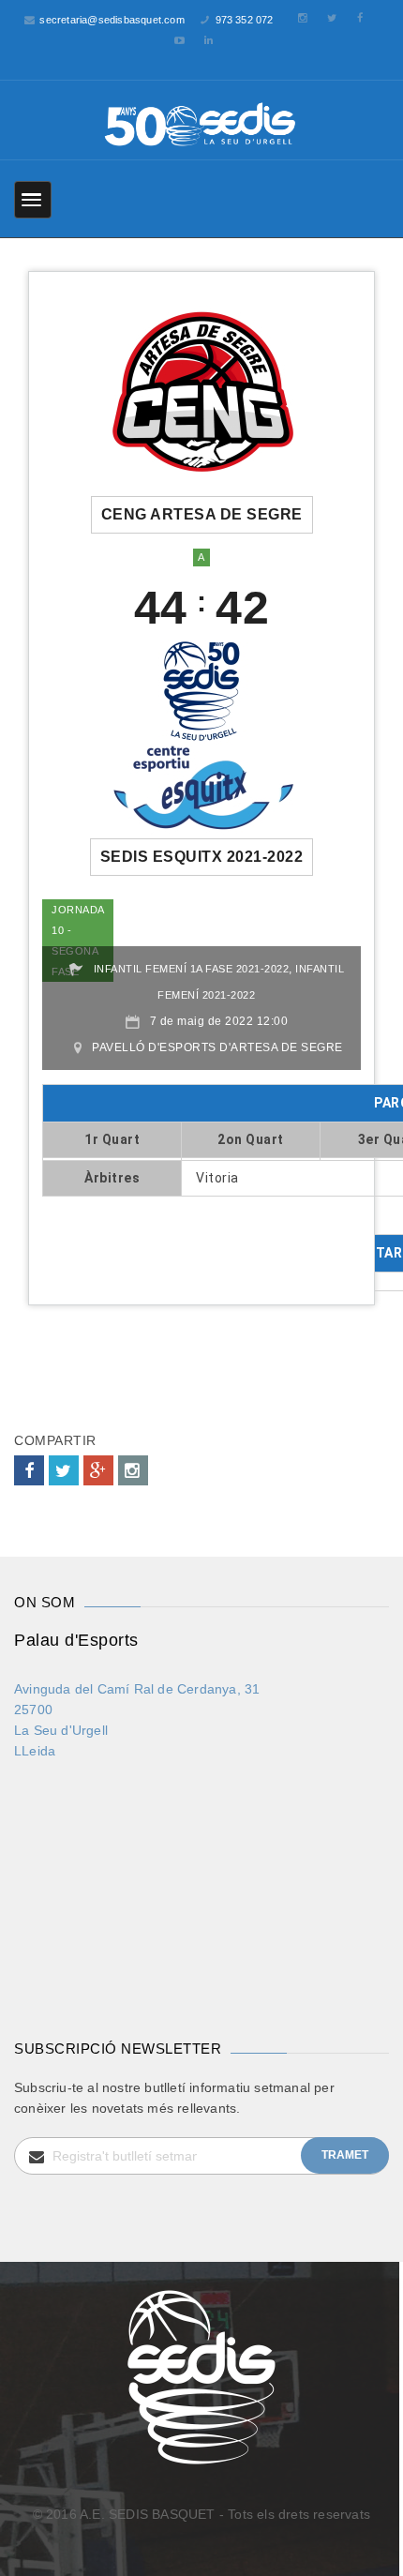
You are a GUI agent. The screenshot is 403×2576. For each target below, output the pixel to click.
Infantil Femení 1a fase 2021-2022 (192, 969)
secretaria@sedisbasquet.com (112, 20)
